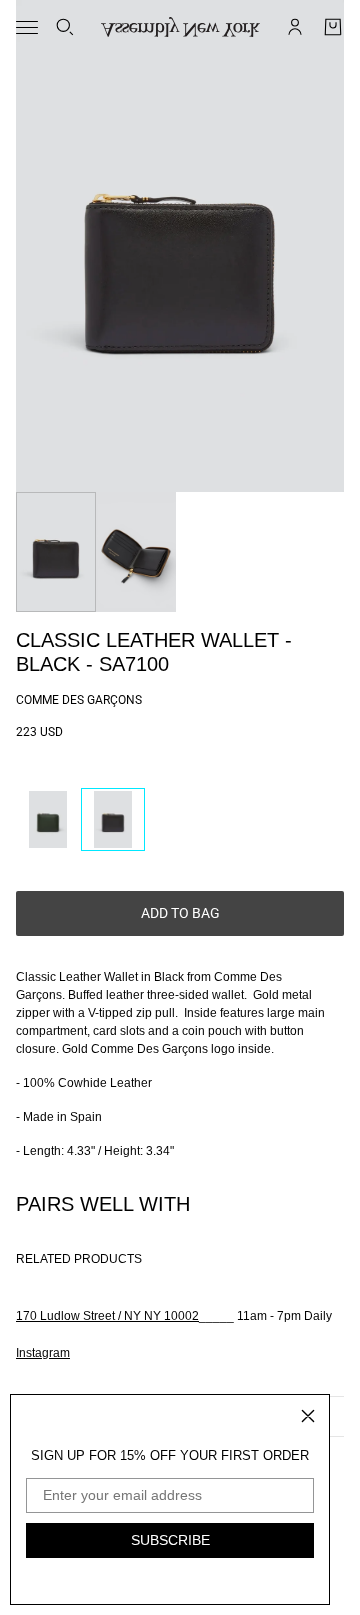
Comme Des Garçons (79, 700)
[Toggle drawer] (27, 27)
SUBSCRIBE (170, 1540)
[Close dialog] (308, 1416)
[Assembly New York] (180, 27)
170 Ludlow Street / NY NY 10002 (107, 1316)
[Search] (65, 27)
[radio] (48, 819)
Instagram (43, 1353)
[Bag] (333, 27)
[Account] (295, 27)
